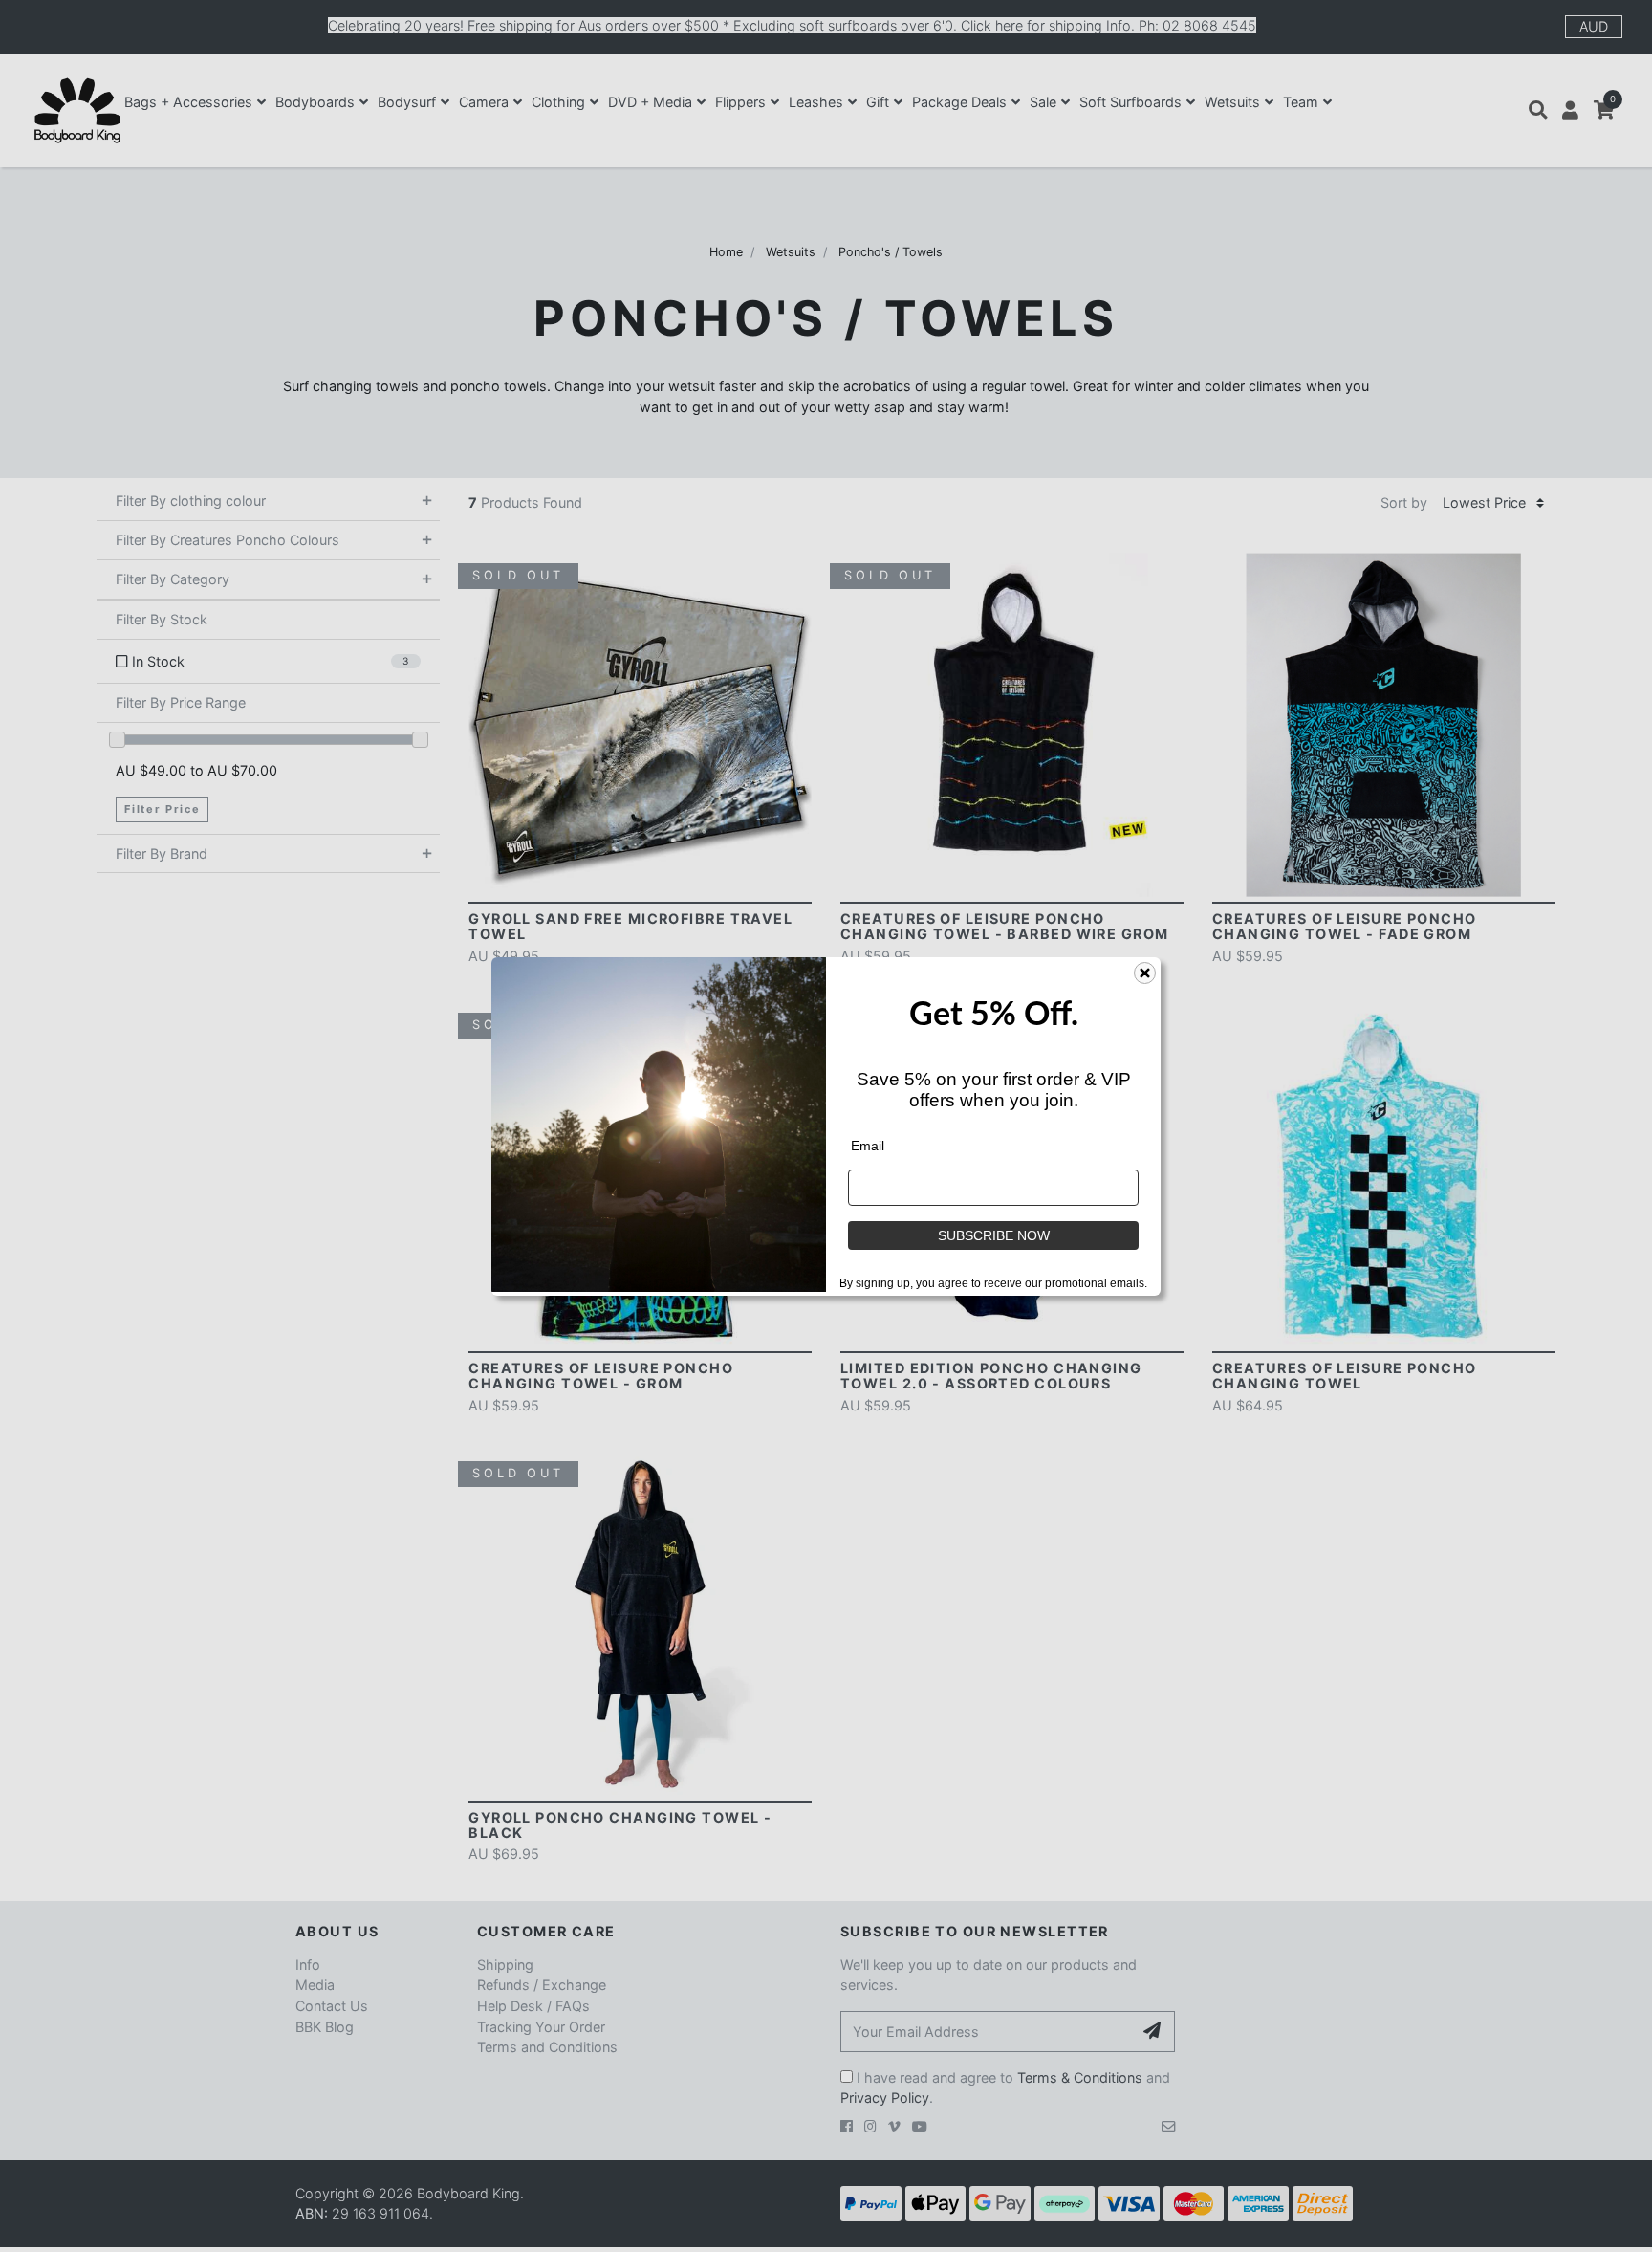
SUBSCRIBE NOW (994, 1235)
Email (868, 1146)
